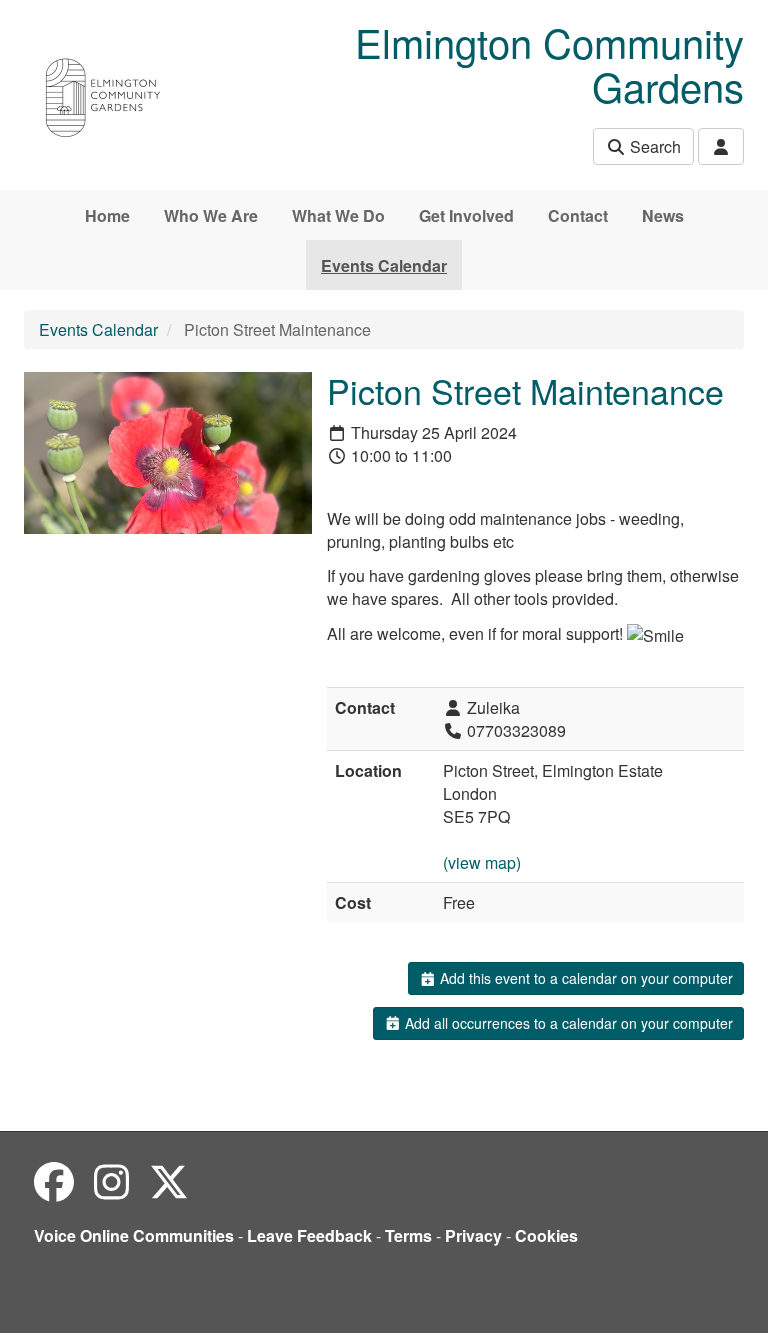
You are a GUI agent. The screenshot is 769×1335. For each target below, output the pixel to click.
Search (653, 146)
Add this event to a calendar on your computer (584, 978)
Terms (408, 1235)
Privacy (473, 1235)
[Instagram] (111, 1180)
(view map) (482, 862)
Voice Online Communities (134, 1235)
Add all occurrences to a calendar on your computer (567, 1023)
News (663, 215)
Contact (578, 215)
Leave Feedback (309, 1235)
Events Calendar (384, 265)
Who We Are (211, 215)
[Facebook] (54, 1180)
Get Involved (466, 215)
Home (107, 215)
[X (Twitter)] (169, 1180)
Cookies (546, 1235)
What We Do (338, 215)
